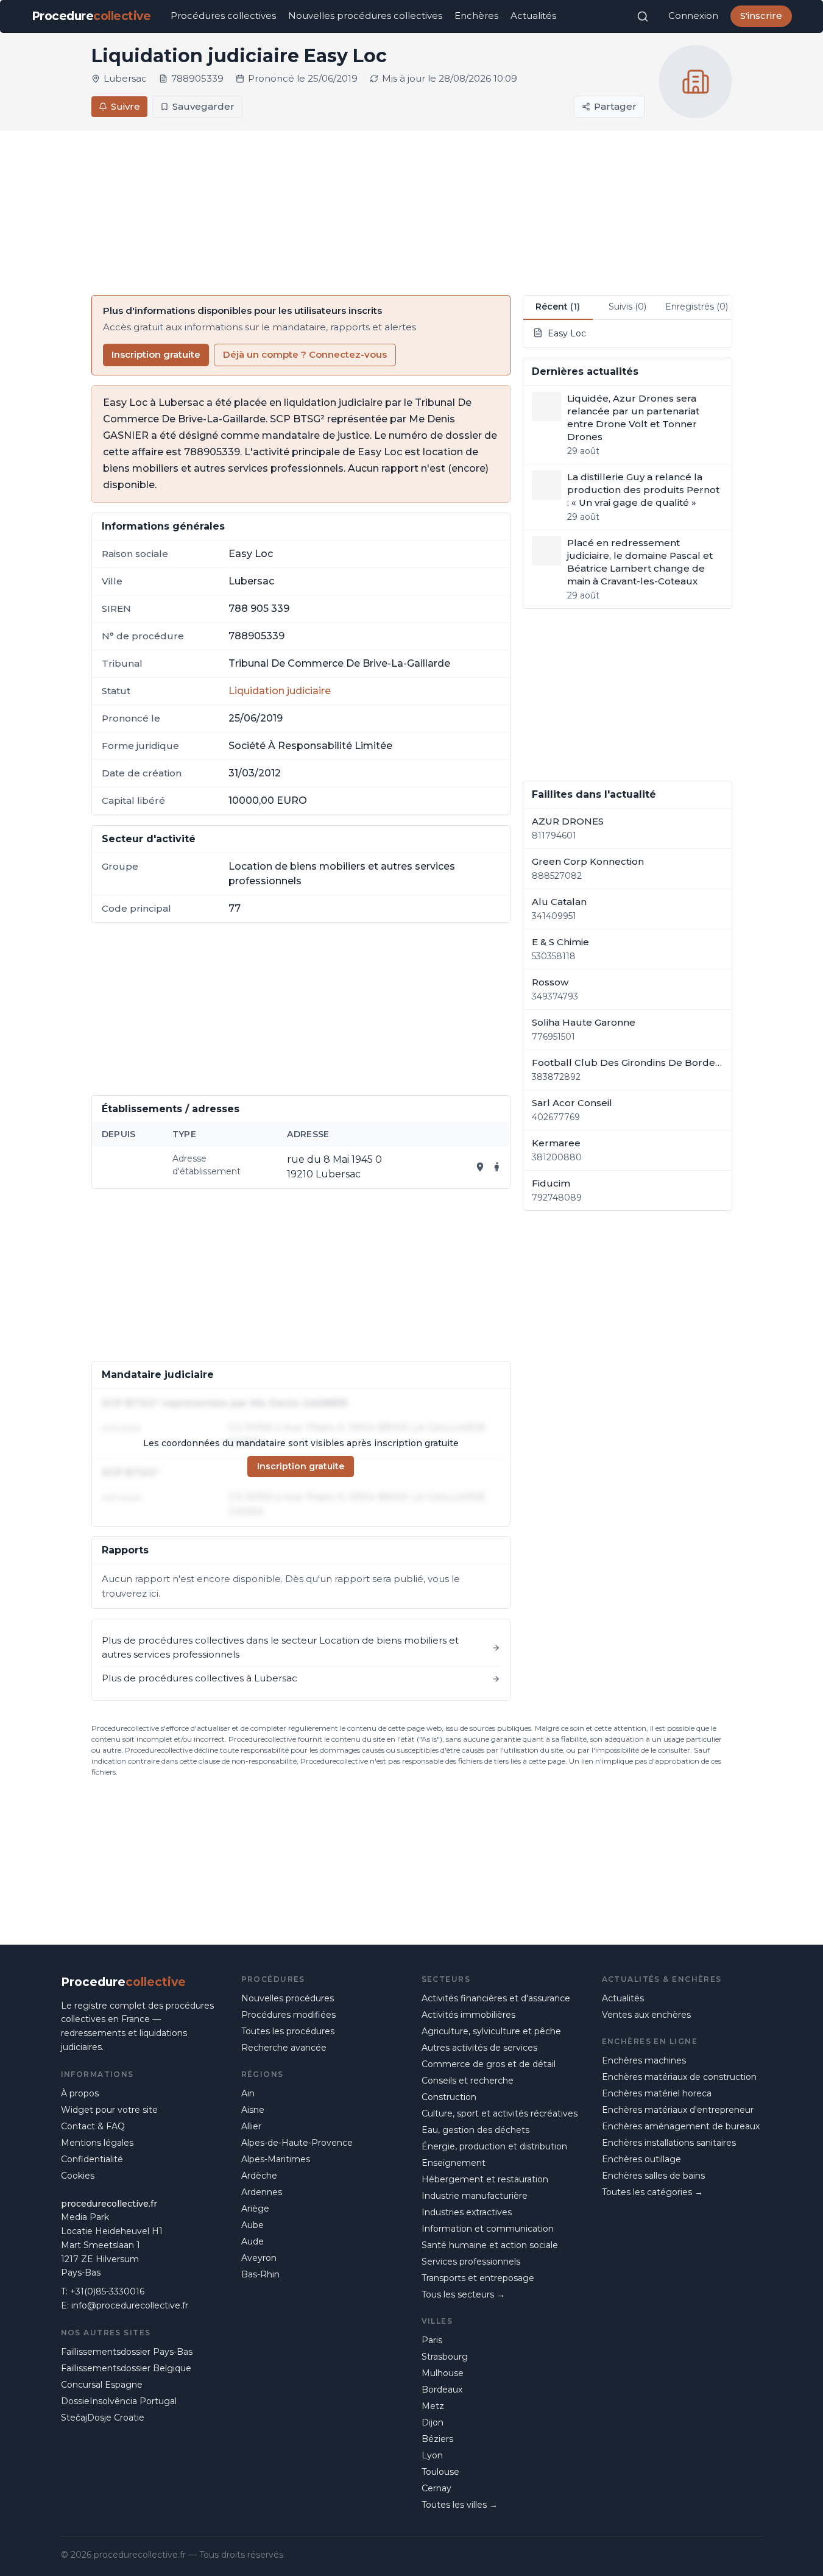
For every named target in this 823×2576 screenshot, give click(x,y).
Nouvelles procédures (288, 1998)
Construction (449, 2097)
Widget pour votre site (109, 2110)
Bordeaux (442, 2390)
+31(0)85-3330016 (107, 2291)
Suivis (627, 307)
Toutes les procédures (288, 2031)
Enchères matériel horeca (657, 2093)
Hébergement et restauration (485, 2179)
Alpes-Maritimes (276, 2159)
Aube (253, 2225)
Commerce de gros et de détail (489, 2064)
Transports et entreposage (478, 2278)
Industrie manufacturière (475, 2196)
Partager (615, 106)
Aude (253, 2241)
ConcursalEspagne (102, 2385)
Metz (433, 2406)
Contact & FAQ (93, 2126)
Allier (251, 2126)
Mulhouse (443, 2373)
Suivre (125, 106)
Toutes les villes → (460, 2505)
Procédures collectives (223, 16)
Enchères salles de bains (653, 2176)
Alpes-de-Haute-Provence (297, 2143)
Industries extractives (467, 2212)
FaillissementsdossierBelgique (126, 2368)
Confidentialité (92, 2159)
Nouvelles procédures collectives (365, 16)
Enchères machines (644, 2060)
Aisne (253, 2110)
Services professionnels (471, 2262)
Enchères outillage (641, 2159)
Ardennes (262, 2192)
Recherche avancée (284, 2048)
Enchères (476, 16)
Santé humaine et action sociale (490, 2245)
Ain (248, 2093)
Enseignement (454, 2163)
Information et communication (488, 2229)
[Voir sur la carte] (480, 1167)
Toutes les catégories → (652, 2192)
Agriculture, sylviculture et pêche (491, 2031)
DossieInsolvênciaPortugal (119, 2401)
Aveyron (259, 2258)
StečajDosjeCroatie (103, 2418)
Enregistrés (697, 307)
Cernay (436, 2488)
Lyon (432, 2455)
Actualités (533, 16)
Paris (432, 2340)
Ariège (255, 2209)
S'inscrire (761, 16)
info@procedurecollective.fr (130, 2305)
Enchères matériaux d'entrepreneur (678, 2110)
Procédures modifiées (288, 2015)
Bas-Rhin (260, 2274)
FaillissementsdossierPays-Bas (127, 2352)
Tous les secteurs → (463, 2294)
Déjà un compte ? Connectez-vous (305, 354)
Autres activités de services (479, 2048)
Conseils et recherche (468, 2081)
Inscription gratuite (156, 354)
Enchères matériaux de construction (679, 2077)
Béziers (437, 2439)
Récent (558, 307)
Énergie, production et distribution (494, 2146)
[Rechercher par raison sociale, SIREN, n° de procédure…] (643, 16)
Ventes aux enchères (646, 2015)
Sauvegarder (203, 106)
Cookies (78, 2176)
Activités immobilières (468, 2015)
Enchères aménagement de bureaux (681, 2126)
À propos (80, 2093)
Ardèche (259, 2176)
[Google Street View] (497, 1167)
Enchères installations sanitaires (669, 2143)
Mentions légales (97, 2143)
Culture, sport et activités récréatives (500, 2113)
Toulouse (440, 2472)
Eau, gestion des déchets (475, 2130)
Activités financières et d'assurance (496, 1998)
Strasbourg (445, 2357)
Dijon (433, 2422)
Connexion (693, 16)
